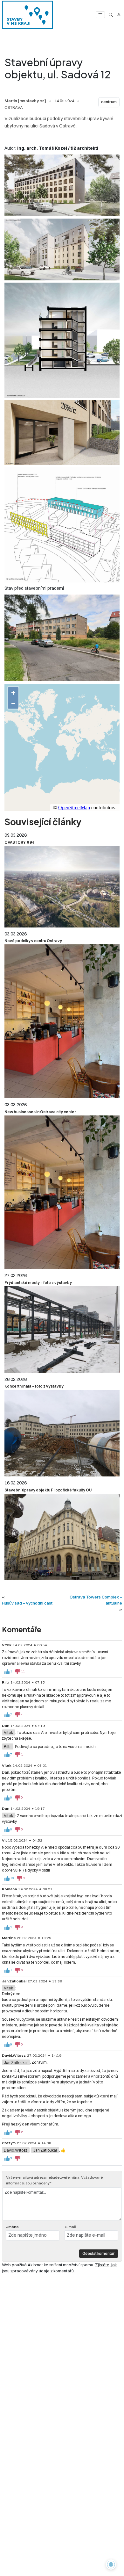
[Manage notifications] (111, 2565)
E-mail (70, 2227)
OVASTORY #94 (19, 842)
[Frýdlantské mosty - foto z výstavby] (62, 1330)
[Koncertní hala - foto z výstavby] (62, 1433)
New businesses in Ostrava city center (40, 1112)
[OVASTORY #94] (62, 887)
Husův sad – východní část (27, 1603)
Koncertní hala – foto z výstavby (34, 1386)
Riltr (7, 1746)
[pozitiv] (7, 1672)
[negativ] (18, 1672)
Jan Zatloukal (16, 2062)
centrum (109, 102)
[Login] (119, 15)
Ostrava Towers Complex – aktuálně (96, 1600)
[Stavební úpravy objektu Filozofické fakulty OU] (62, 1537)
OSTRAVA (14, 107)
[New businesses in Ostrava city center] (62, 1192)
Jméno (12, 2227)
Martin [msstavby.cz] (25, 101)
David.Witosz (16, 2150)
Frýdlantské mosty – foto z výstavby (38, 1283)
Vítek (8, 1732)
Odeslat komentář (99, 2253)
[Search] (111, 15)
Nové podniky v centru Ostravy (33, 941)
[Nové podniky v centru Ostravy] (62, 1021)
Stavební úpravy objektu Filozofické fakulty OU (48, 1490)
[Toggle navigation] (100, 15)
